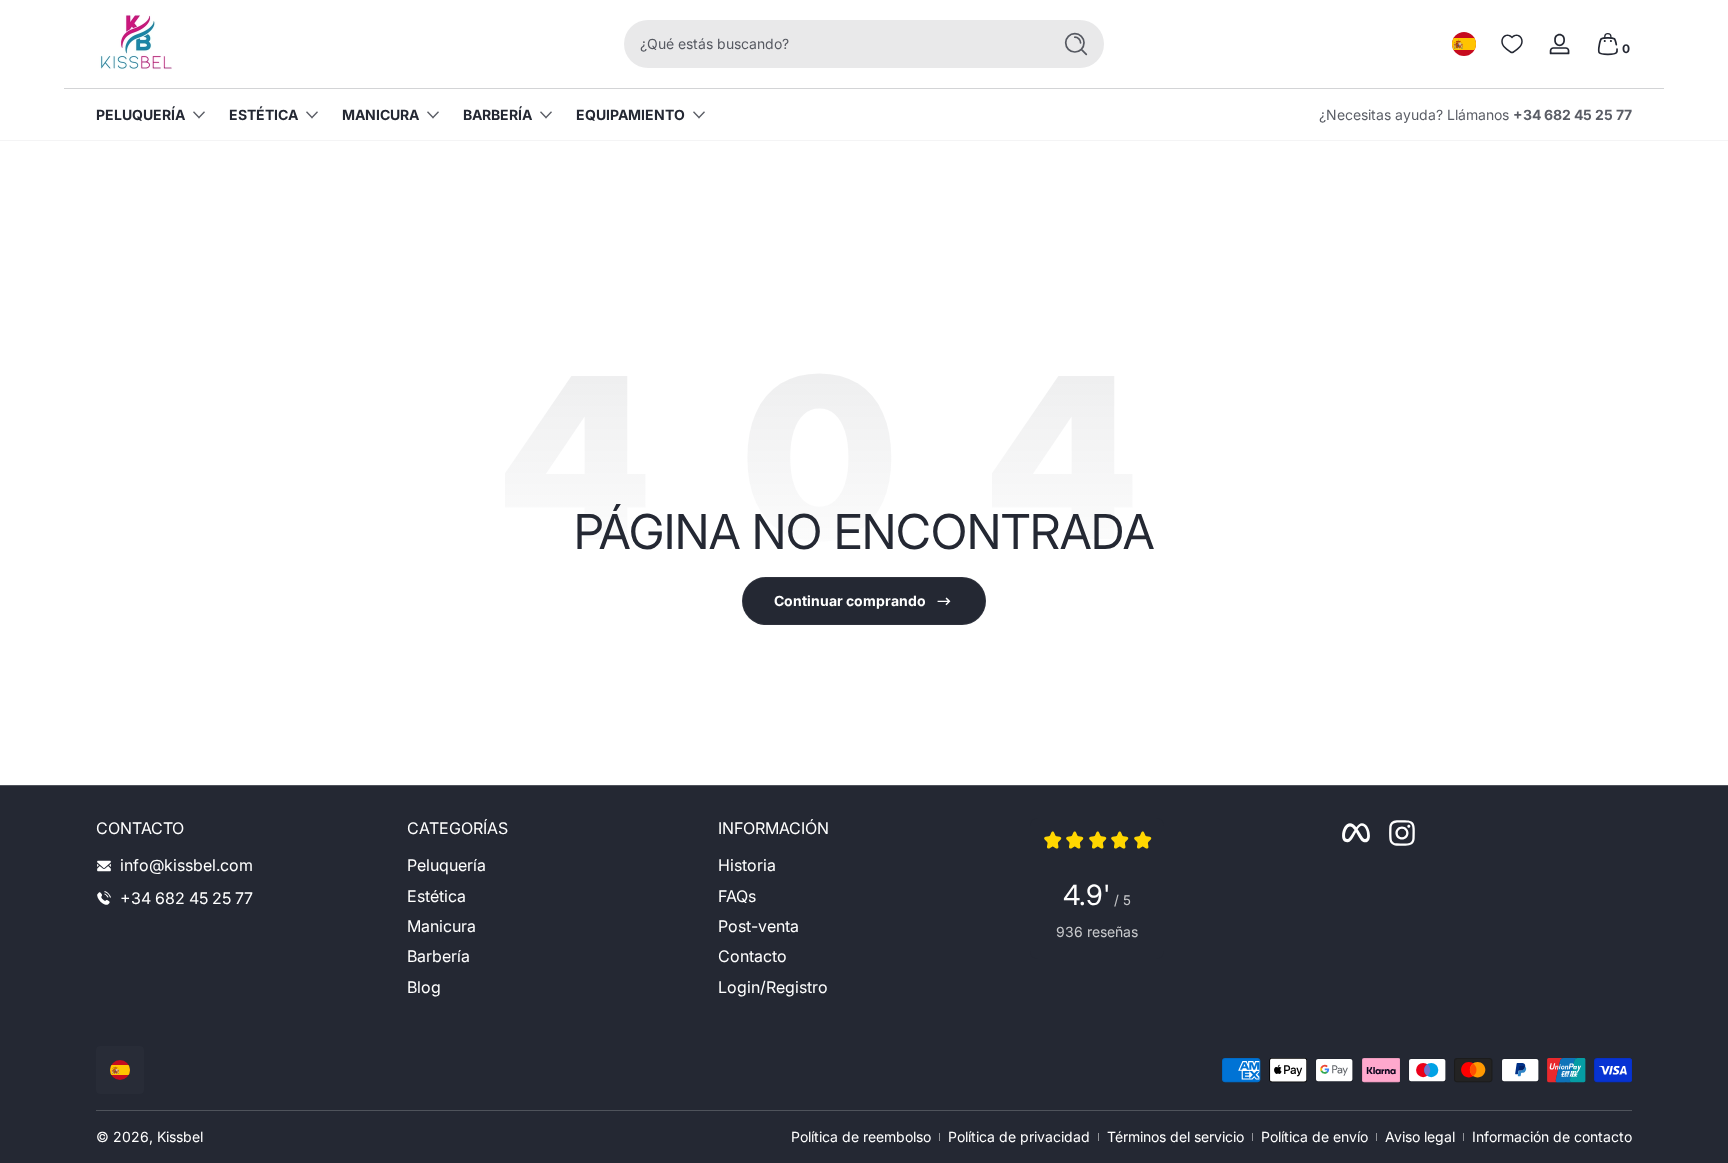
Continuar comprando (850, 600)
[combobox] (832, 44)
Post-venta (758, 926)
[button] (1464, 44)
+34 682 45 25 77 (1572, 114)
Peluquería (140, 114)
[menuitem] (552, 865)
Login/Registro (773, 987)
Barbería (497, 114)
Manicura (380, 114)
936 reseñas (1097, 931)
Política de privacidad (1019, 1136)
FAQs (737, 896)
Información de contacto (1552, 1136)
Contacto (752, 957)
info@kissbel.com (186, 865)
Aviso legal (1420, 1136)
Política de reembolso (861, 1136)
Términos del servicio (1175, 1136)
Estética (263, 114)
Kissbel (180, 1136)
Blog (424, 987)
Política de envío (1314, 1136)
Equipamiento (630, 114)
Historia (747, 865)
